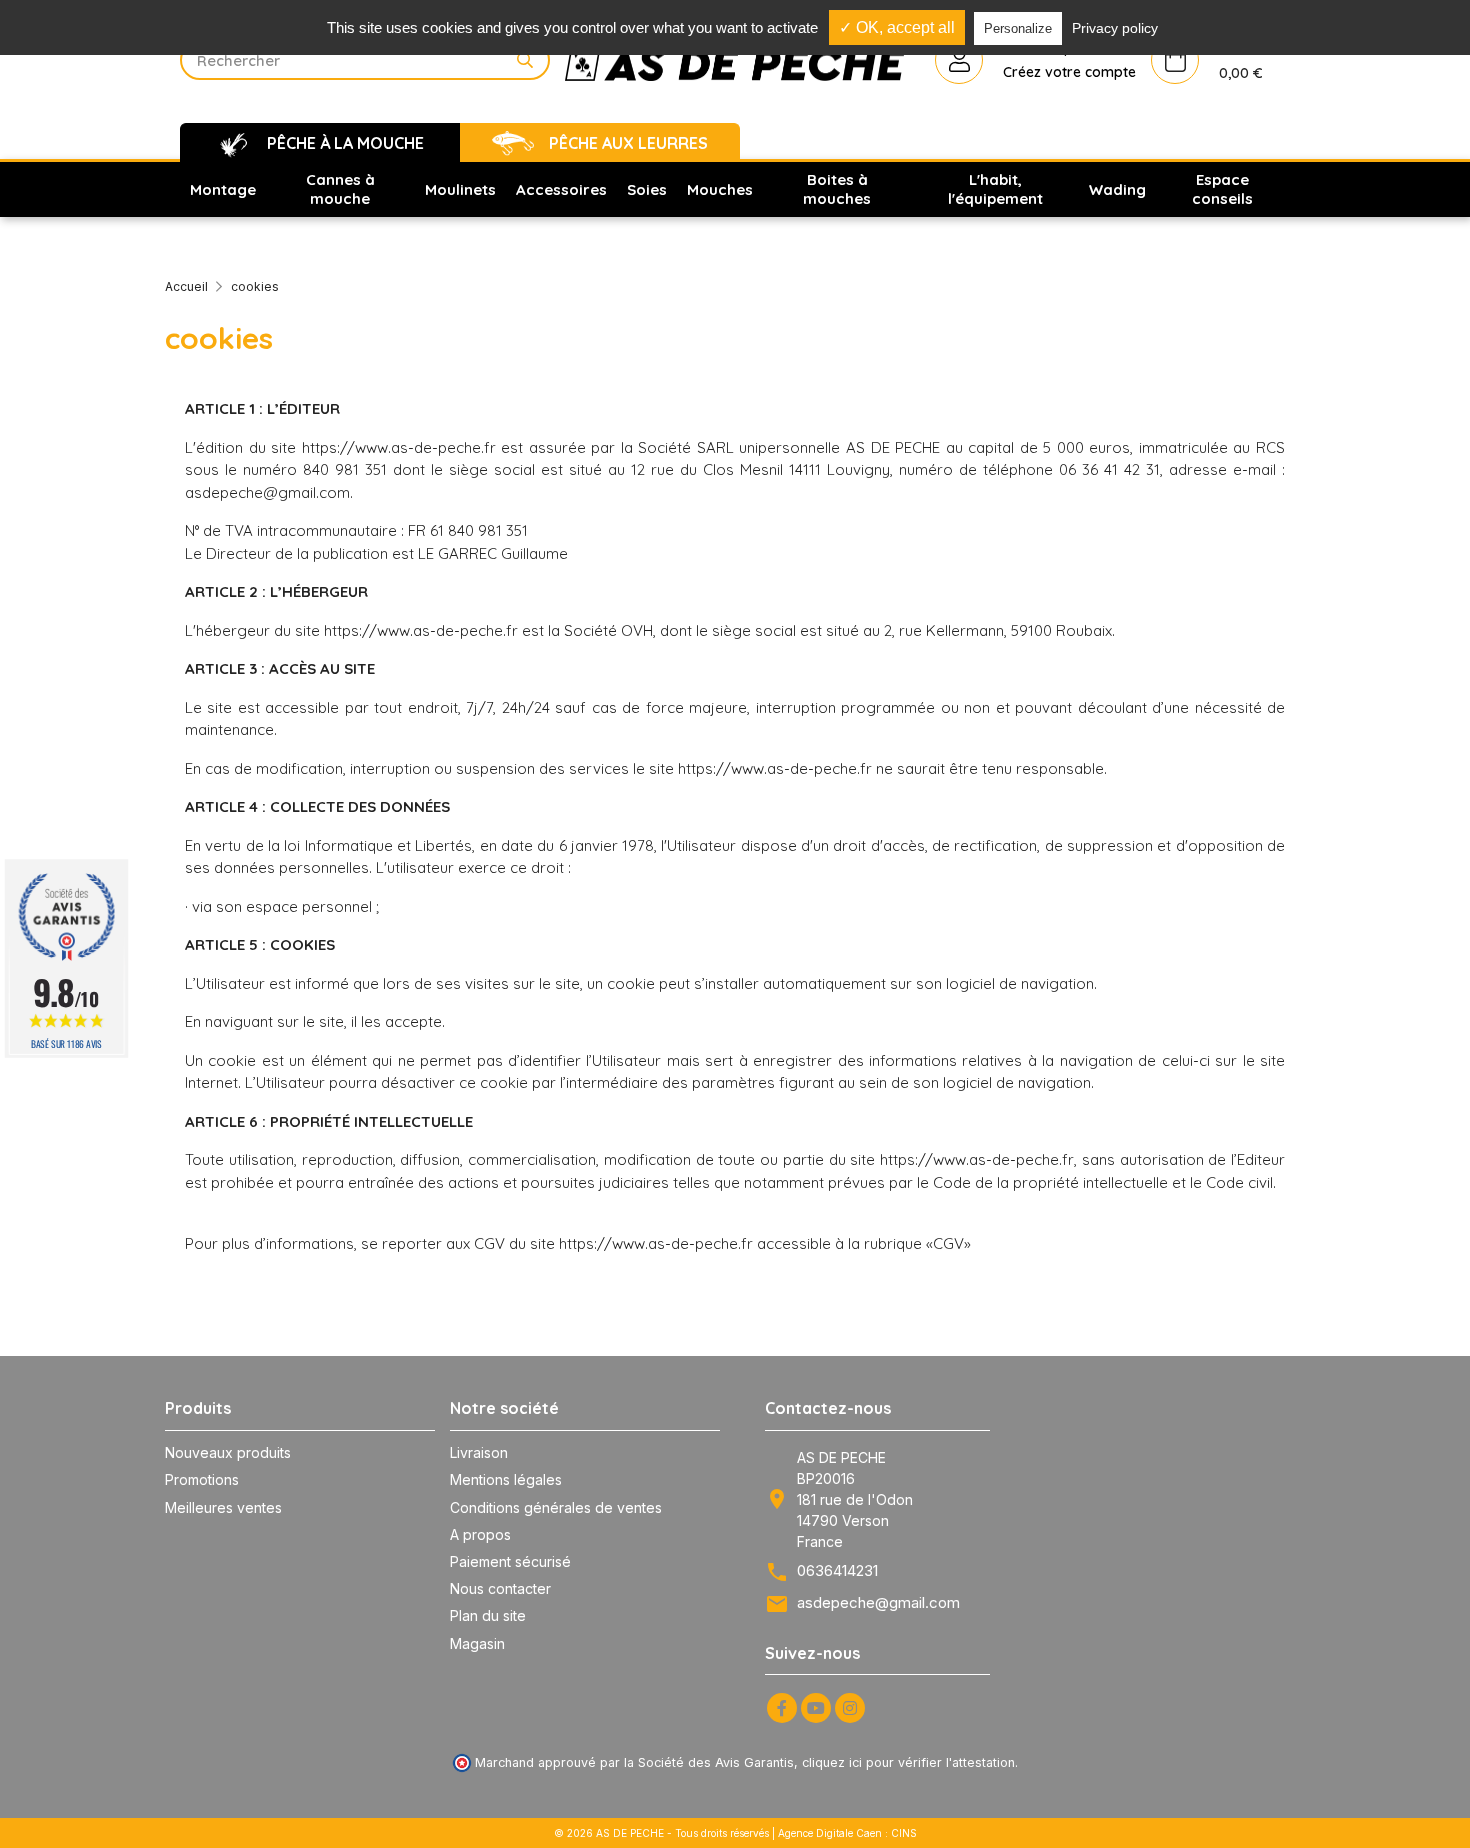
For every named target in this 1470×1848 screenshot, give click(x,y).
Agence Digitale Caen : (834, 1833)
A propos (480, 1534)
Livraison (479, 1452)
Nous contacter (500, 1588)
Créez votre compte (1069, 72)
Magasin (477, 1643)
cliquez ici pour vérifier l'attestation (908, 1762)
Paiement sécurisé (510, 1561)
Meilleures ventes (223, 1507)
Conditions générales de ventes (556, 1507)
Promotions (202, 1479)
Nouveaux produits (228, 1452)
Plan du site (488, 1615)
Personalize (1018, 28)
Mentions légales (506, 1479)
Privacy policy (1115, 28)
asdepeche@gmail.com (878, 1602)
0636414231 (837, 1570)
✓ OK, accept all (897, 27)
